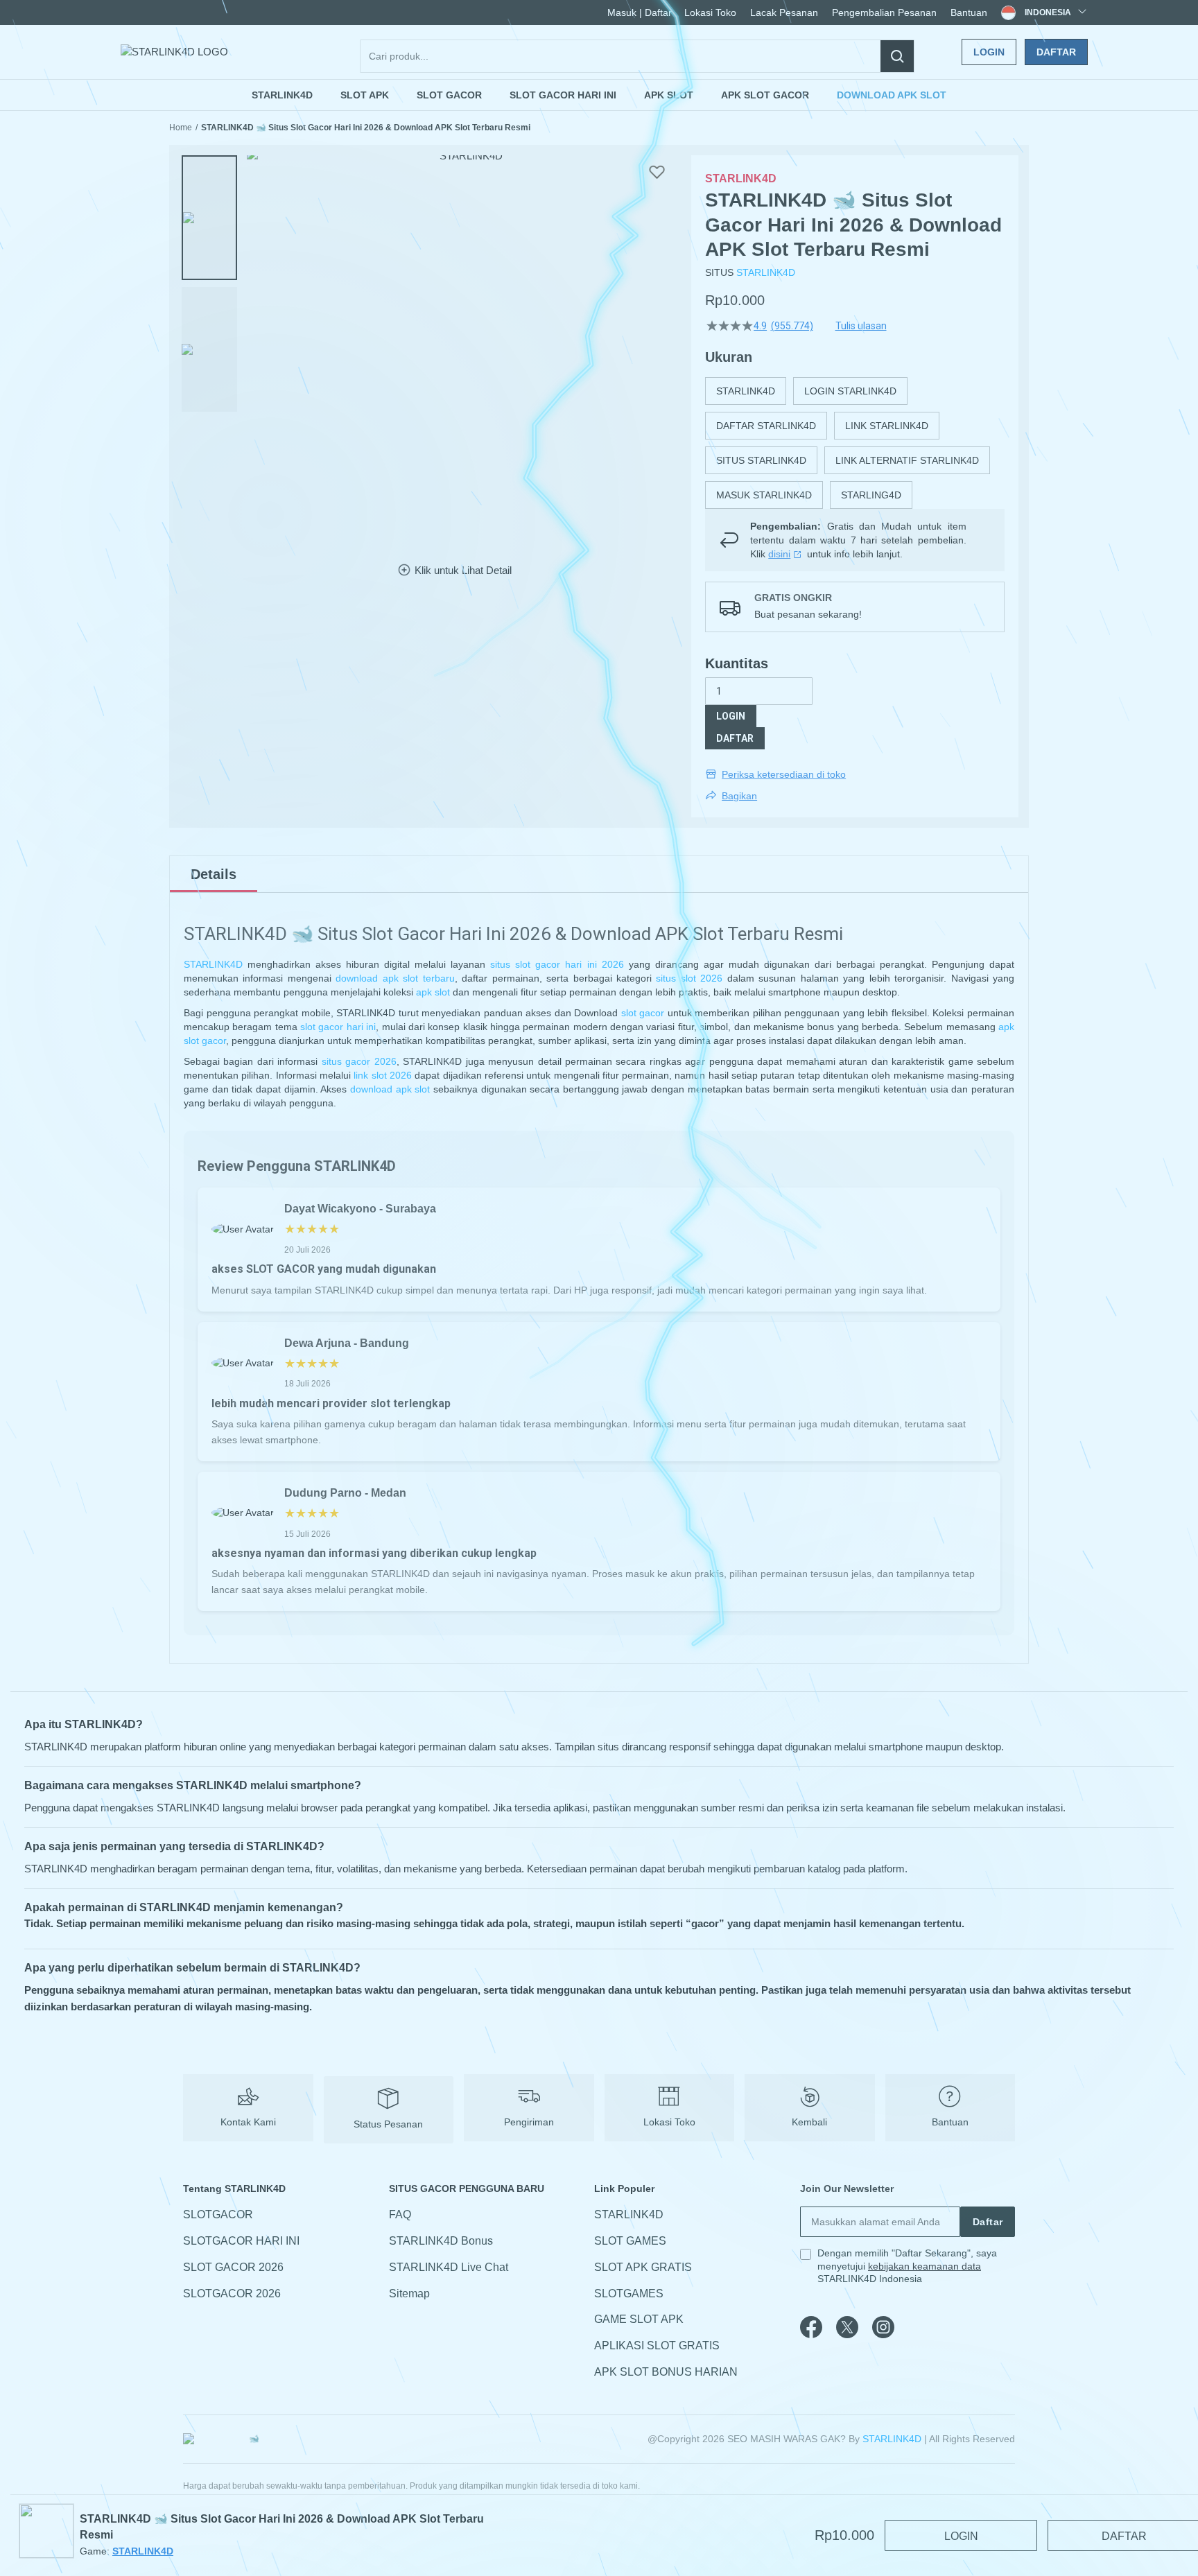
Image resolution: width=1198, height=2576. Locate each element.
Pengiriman (529, 2122)
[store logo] (174, 52)
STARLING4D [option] (871, 495)
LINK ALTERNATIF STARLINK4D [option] (907, 460)
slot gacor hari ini (338, 1027)
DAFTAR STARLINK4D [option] (766, 426)
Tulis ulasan (861, 326)
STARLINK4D (766, 272)
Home (181, 128)
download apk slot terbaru (395, 978)
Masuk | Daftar (640, 12)
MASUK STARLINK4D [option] (764, 495)
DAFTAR (735, 738)
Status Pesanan (388, 2124)
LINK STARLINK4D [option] (887, 426)
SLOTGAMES (629, 2294)
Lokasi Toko (710, 12)
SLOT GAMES (630, 2241)
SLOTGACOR (218, 2214)
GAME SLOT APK (639, 2320)
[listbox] (855, 443)
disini (779, 554)
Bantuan (969, 12)
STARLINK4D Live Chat (449, 2267)
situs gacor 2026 (359, 1061)
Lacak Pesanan (784, 12)
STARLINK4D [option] (746, 391)
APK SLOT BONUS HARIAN (666, 2372)
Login (989, 52)
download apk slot (390, 1089)
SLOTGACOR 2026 (232, 2294)
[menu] (599, 95)
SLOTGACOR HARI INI (241, 2241)
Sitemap (409, 2294)
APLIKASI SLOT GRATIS (657, 2346)
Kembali (809, 2122)
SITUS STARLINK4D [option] (761, 460)
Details (214, 874)
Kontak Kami (248, 2122)
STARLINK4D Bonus (441, 2241)
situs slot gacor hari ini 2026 (557, 964)
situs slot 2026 (689, 978)
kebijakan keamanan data (924, 2266)
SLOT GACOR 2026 (233, 2267)
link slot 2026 (383, 1075)
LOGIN (731, 716)
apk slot (433, 992)
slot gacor (643, 1013)
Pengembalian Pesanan (884, 12)
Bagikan (739, 796)
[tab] (214, 874)
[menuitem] (282, 95)
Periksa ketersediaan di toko (784, 774)
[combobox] (637, 56)
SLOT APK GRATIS (643, 2267)
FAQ (400, 2214)
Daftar (1056, 52)
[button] (209, 218)
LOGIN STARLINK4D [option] (850, 391)
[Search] (897, 56)
